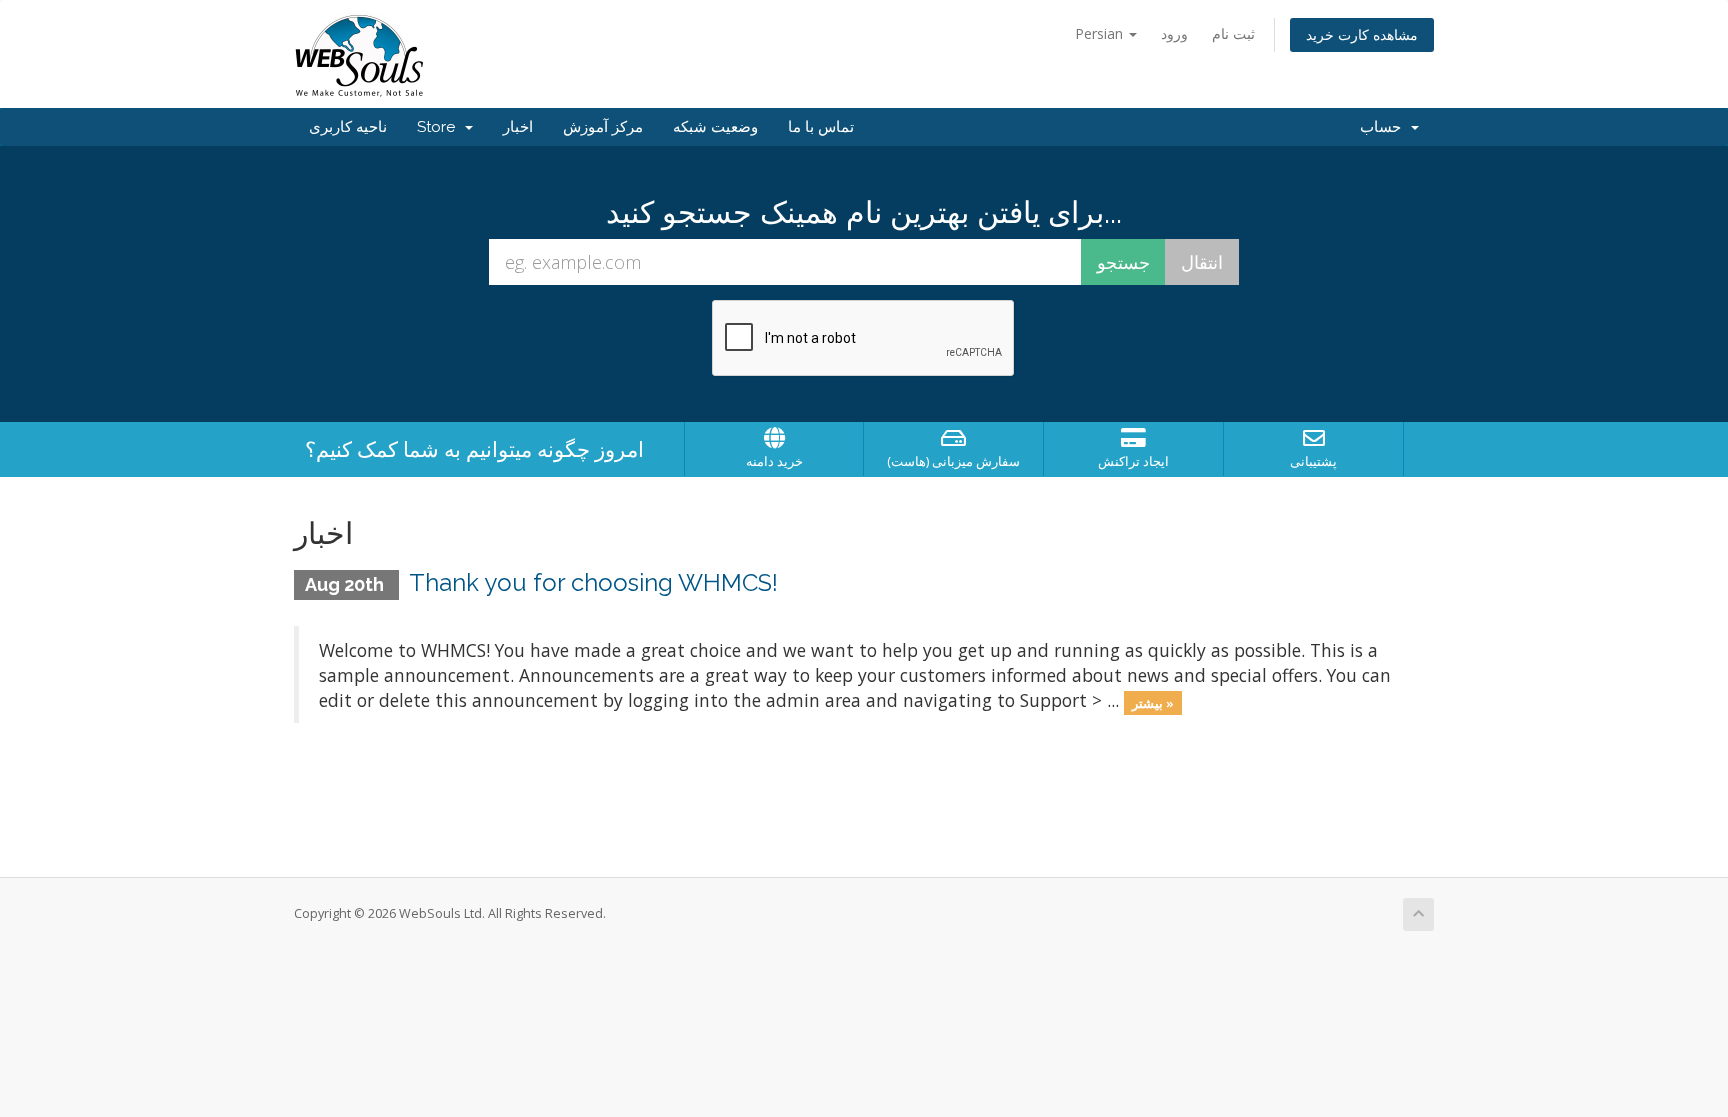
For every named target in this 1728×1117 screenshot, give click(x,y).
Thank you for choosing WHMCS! (593, 582)
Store (440, 127)
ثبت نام (1233, 33)
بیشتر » (1153, 702)
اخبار (518, 127)
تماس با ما (821, 127)
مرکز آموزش (603, 127)
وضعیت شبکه (715, 127)
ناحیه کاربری (348, 127)
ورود (1174, 33)
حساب (1384, 127)
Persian (1101, 33)
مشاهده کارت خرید (1362, 34)
